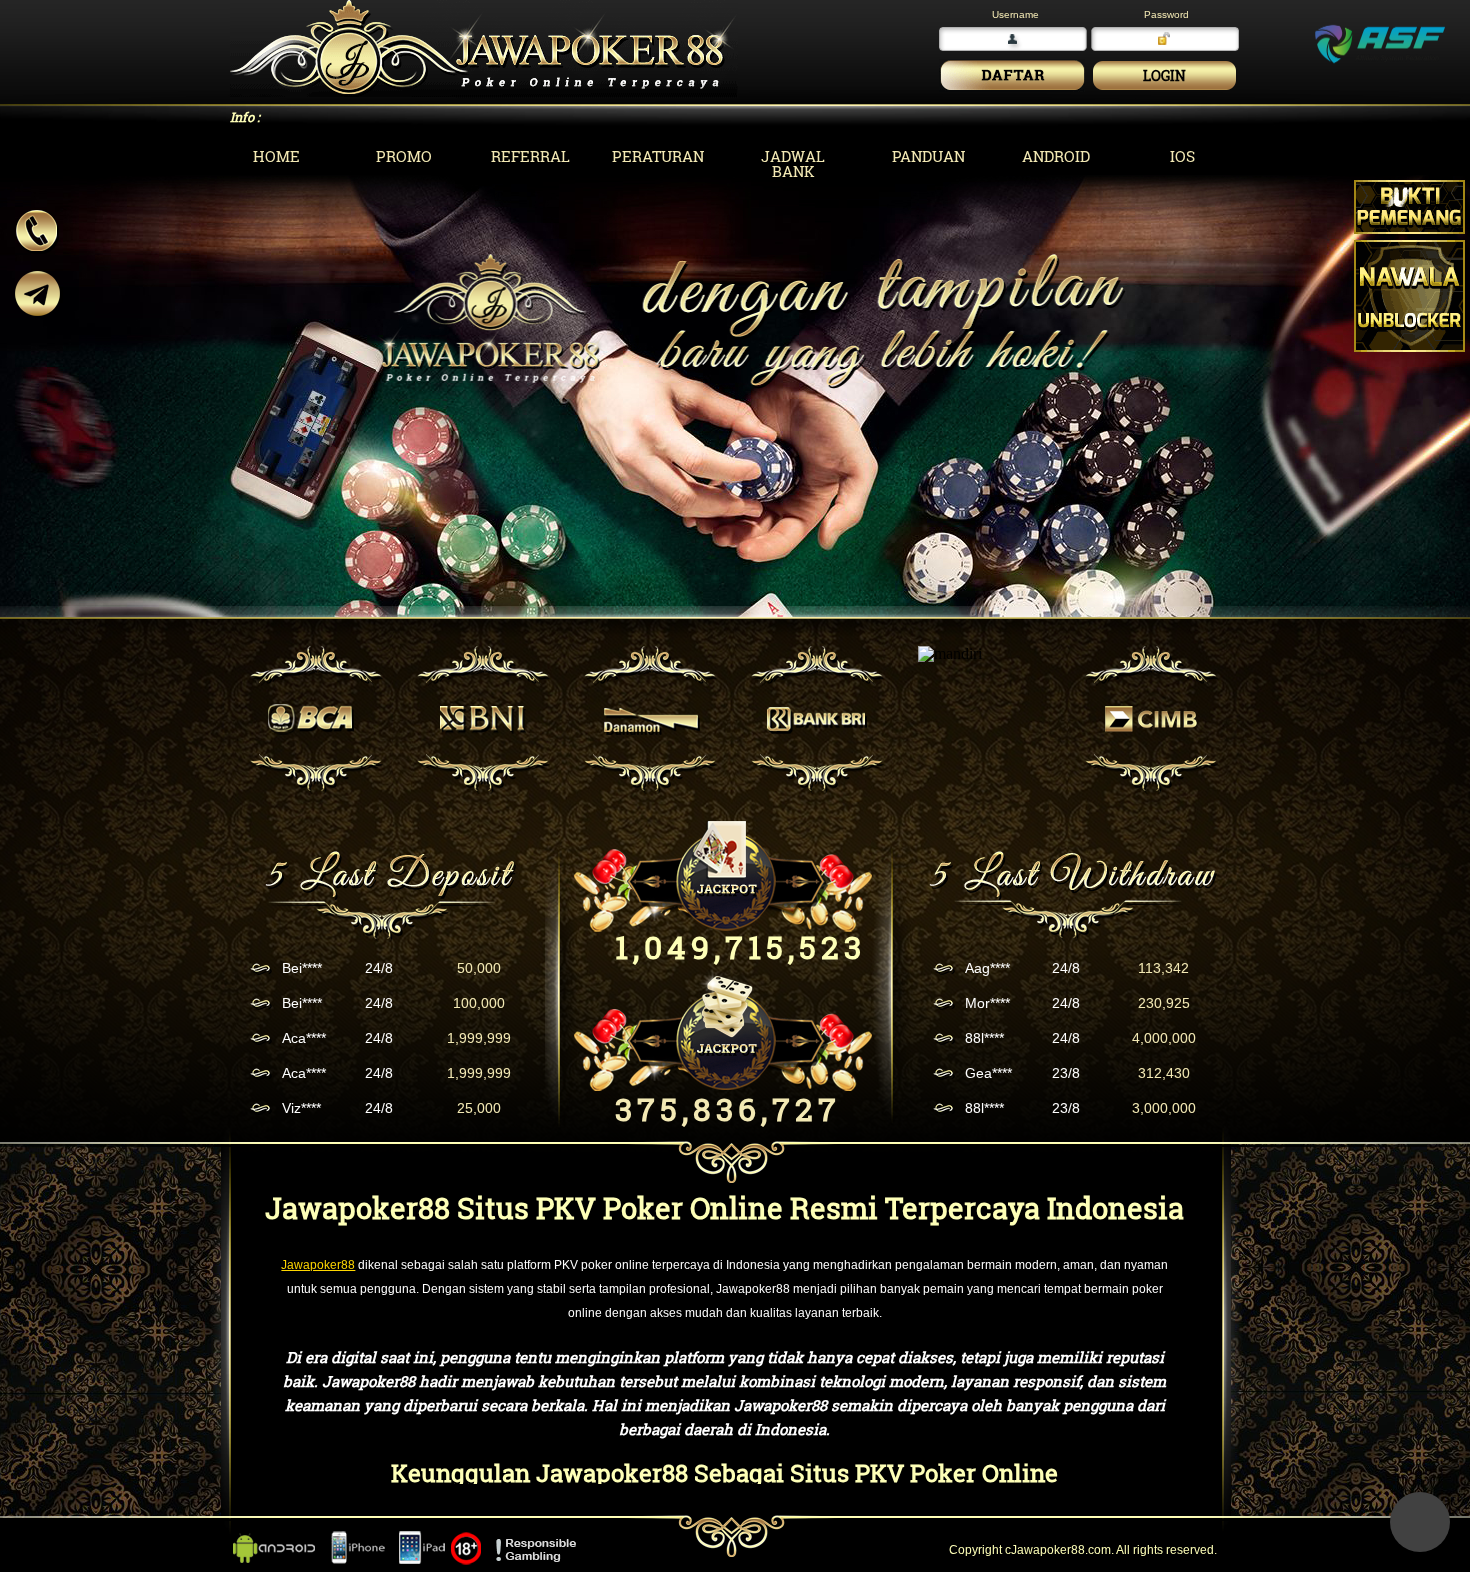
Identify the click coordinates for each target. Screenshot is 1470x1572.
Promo (404, 156)
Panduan (928, 156)
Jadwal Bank (793, 163)
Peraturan (658, 156)
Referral (530, 156)
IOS (1182, 156)
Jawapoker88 (318, 1265)
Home (276, 156)
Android (1056, 156)
